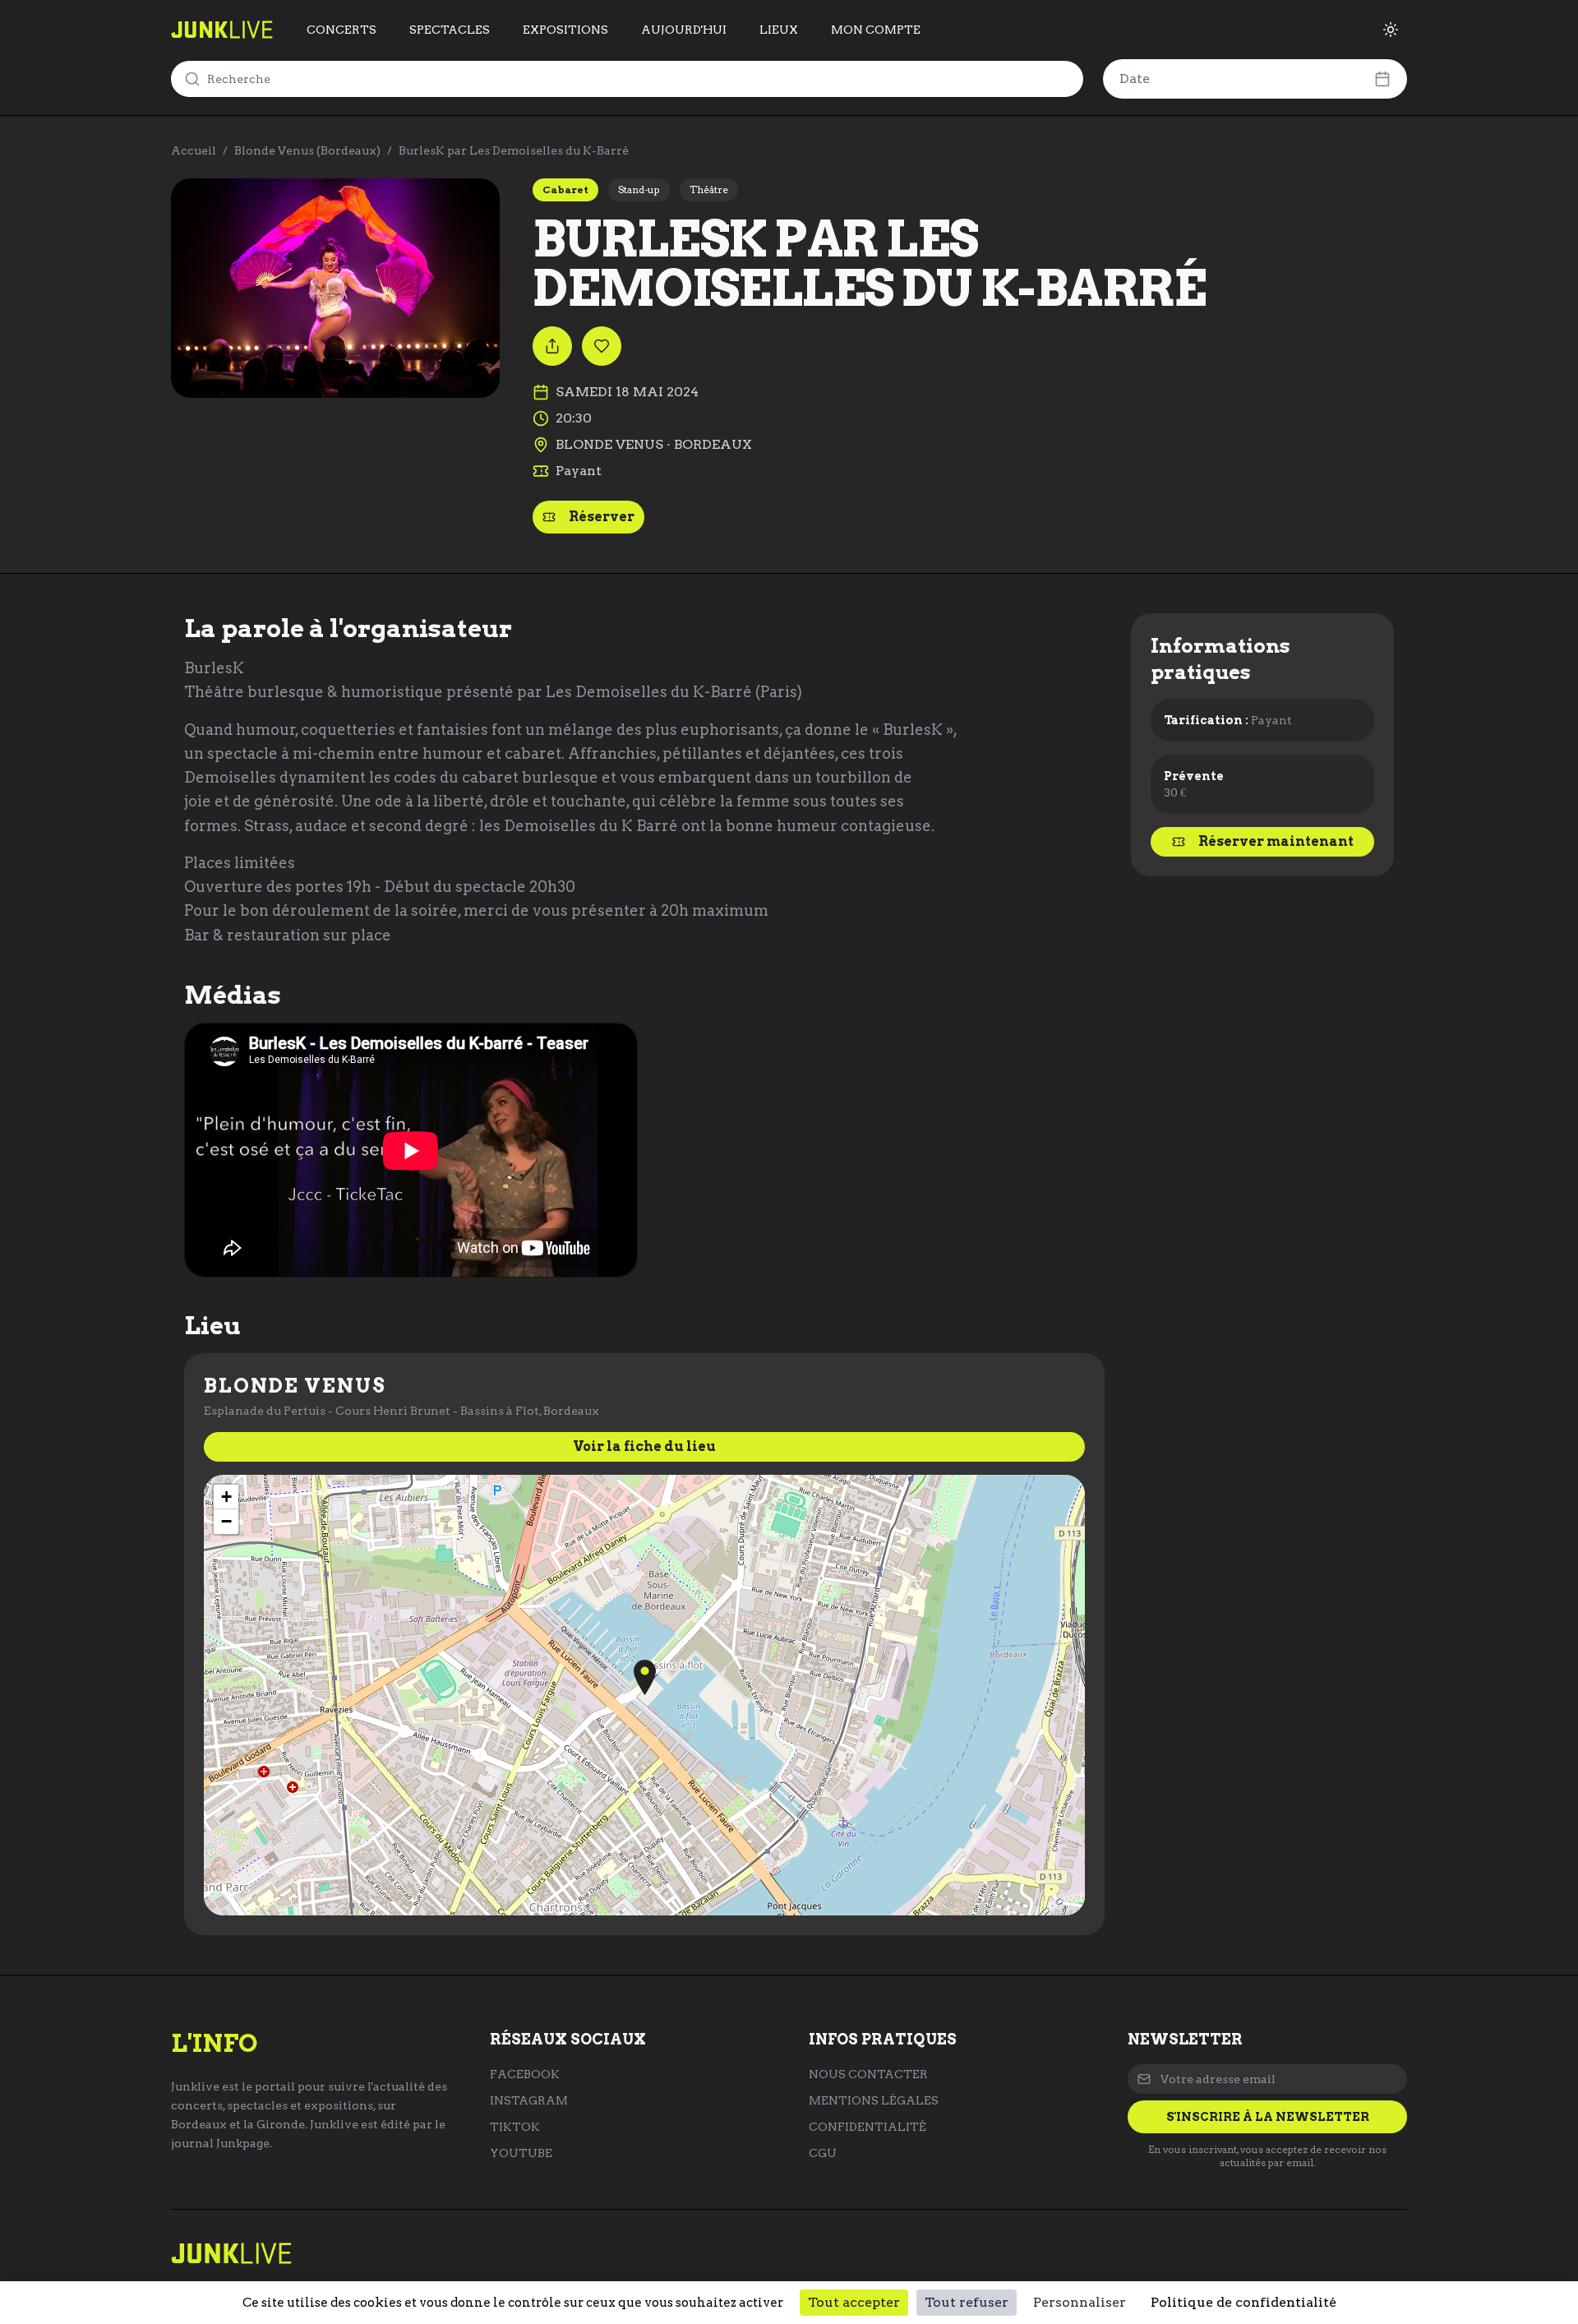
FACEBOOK (525, 2074)
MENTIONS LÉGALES (874, 2100)
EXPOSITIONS (565, 30)
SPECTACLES (450, 30)
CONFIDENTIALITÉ (867, 2127)
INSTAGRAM (529, 2100)
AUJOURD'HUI (684, 30)
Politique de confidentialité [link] (1243, 2302)
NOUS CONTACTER (868, 2074)
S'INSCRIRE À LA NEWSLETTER (1268, 2117)
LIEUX (779, 30)
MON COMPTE (876, 30)
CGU (823, 2153)
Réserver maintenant (1276, 841)
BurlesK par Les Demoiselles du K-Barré (514, 150)
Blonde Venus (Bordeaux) (307, 150)
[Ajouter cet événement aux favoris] (602, 346)
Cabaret (565, 189)
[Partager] (552, 346)
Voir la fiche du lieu (644, 1446)
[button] (645, 1677)
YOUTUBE (521, 2153)
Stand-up (639, 189)
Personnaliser (1080, 2302)
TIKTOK (515, 2127)
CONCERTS (341, 30)
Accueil (194, 150)
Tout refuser (967, 2302)
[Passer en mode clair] (1391, 30)
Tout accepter (854, 2302)
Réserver (602, 517)
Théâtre (709, 189)
